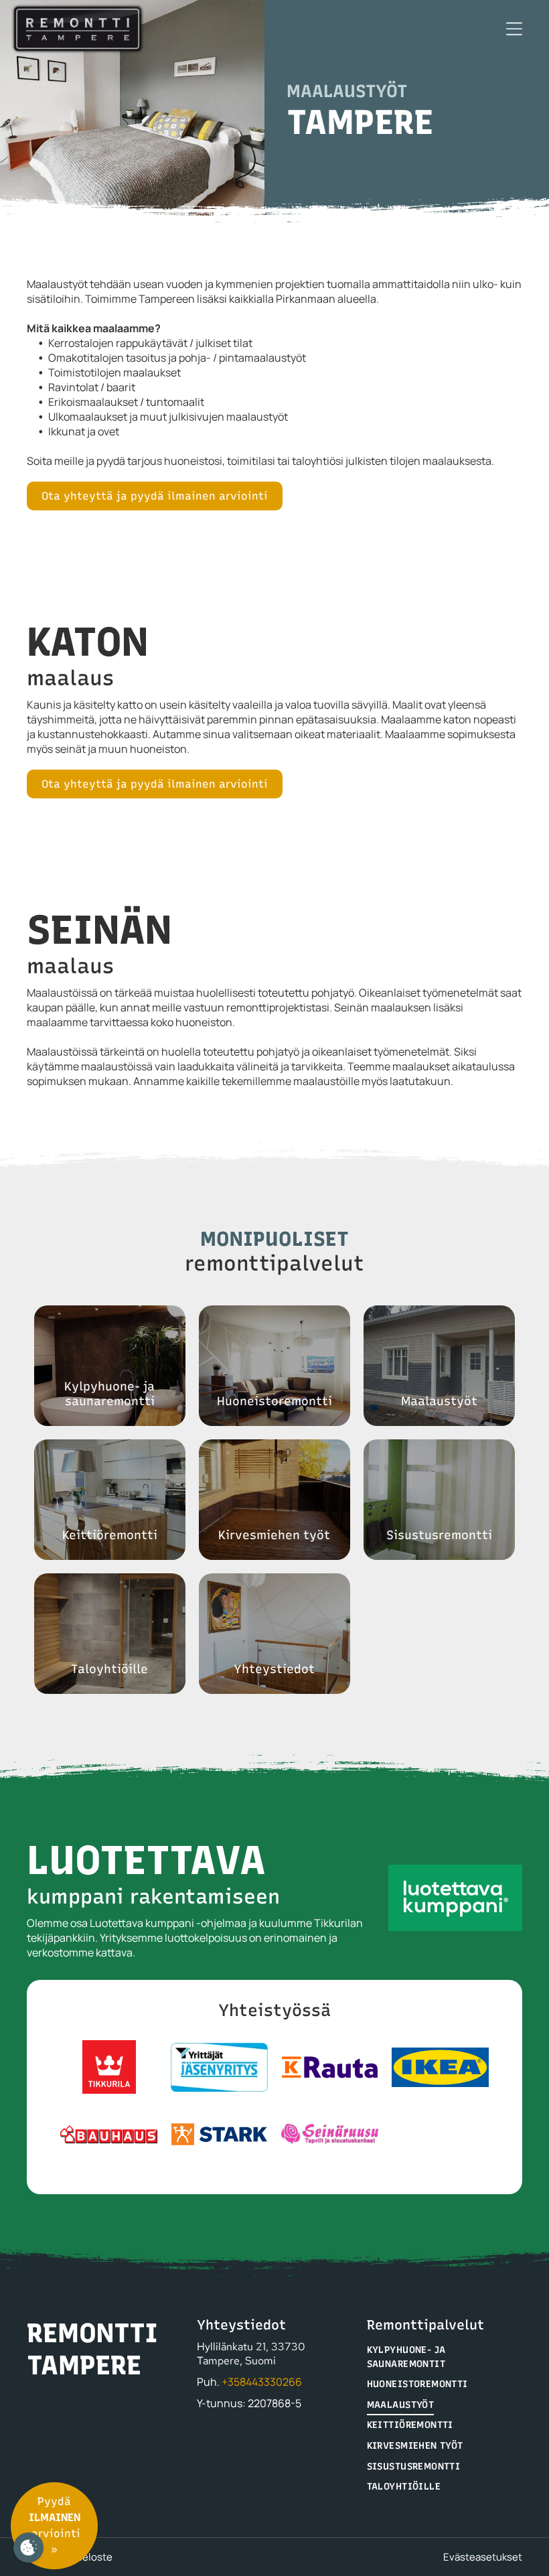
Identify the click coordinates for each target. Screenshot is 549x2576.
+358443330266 (262, 2382)
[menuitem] (445, 2357)
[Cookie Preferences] (28, 2548)
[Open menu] (514, 29)
